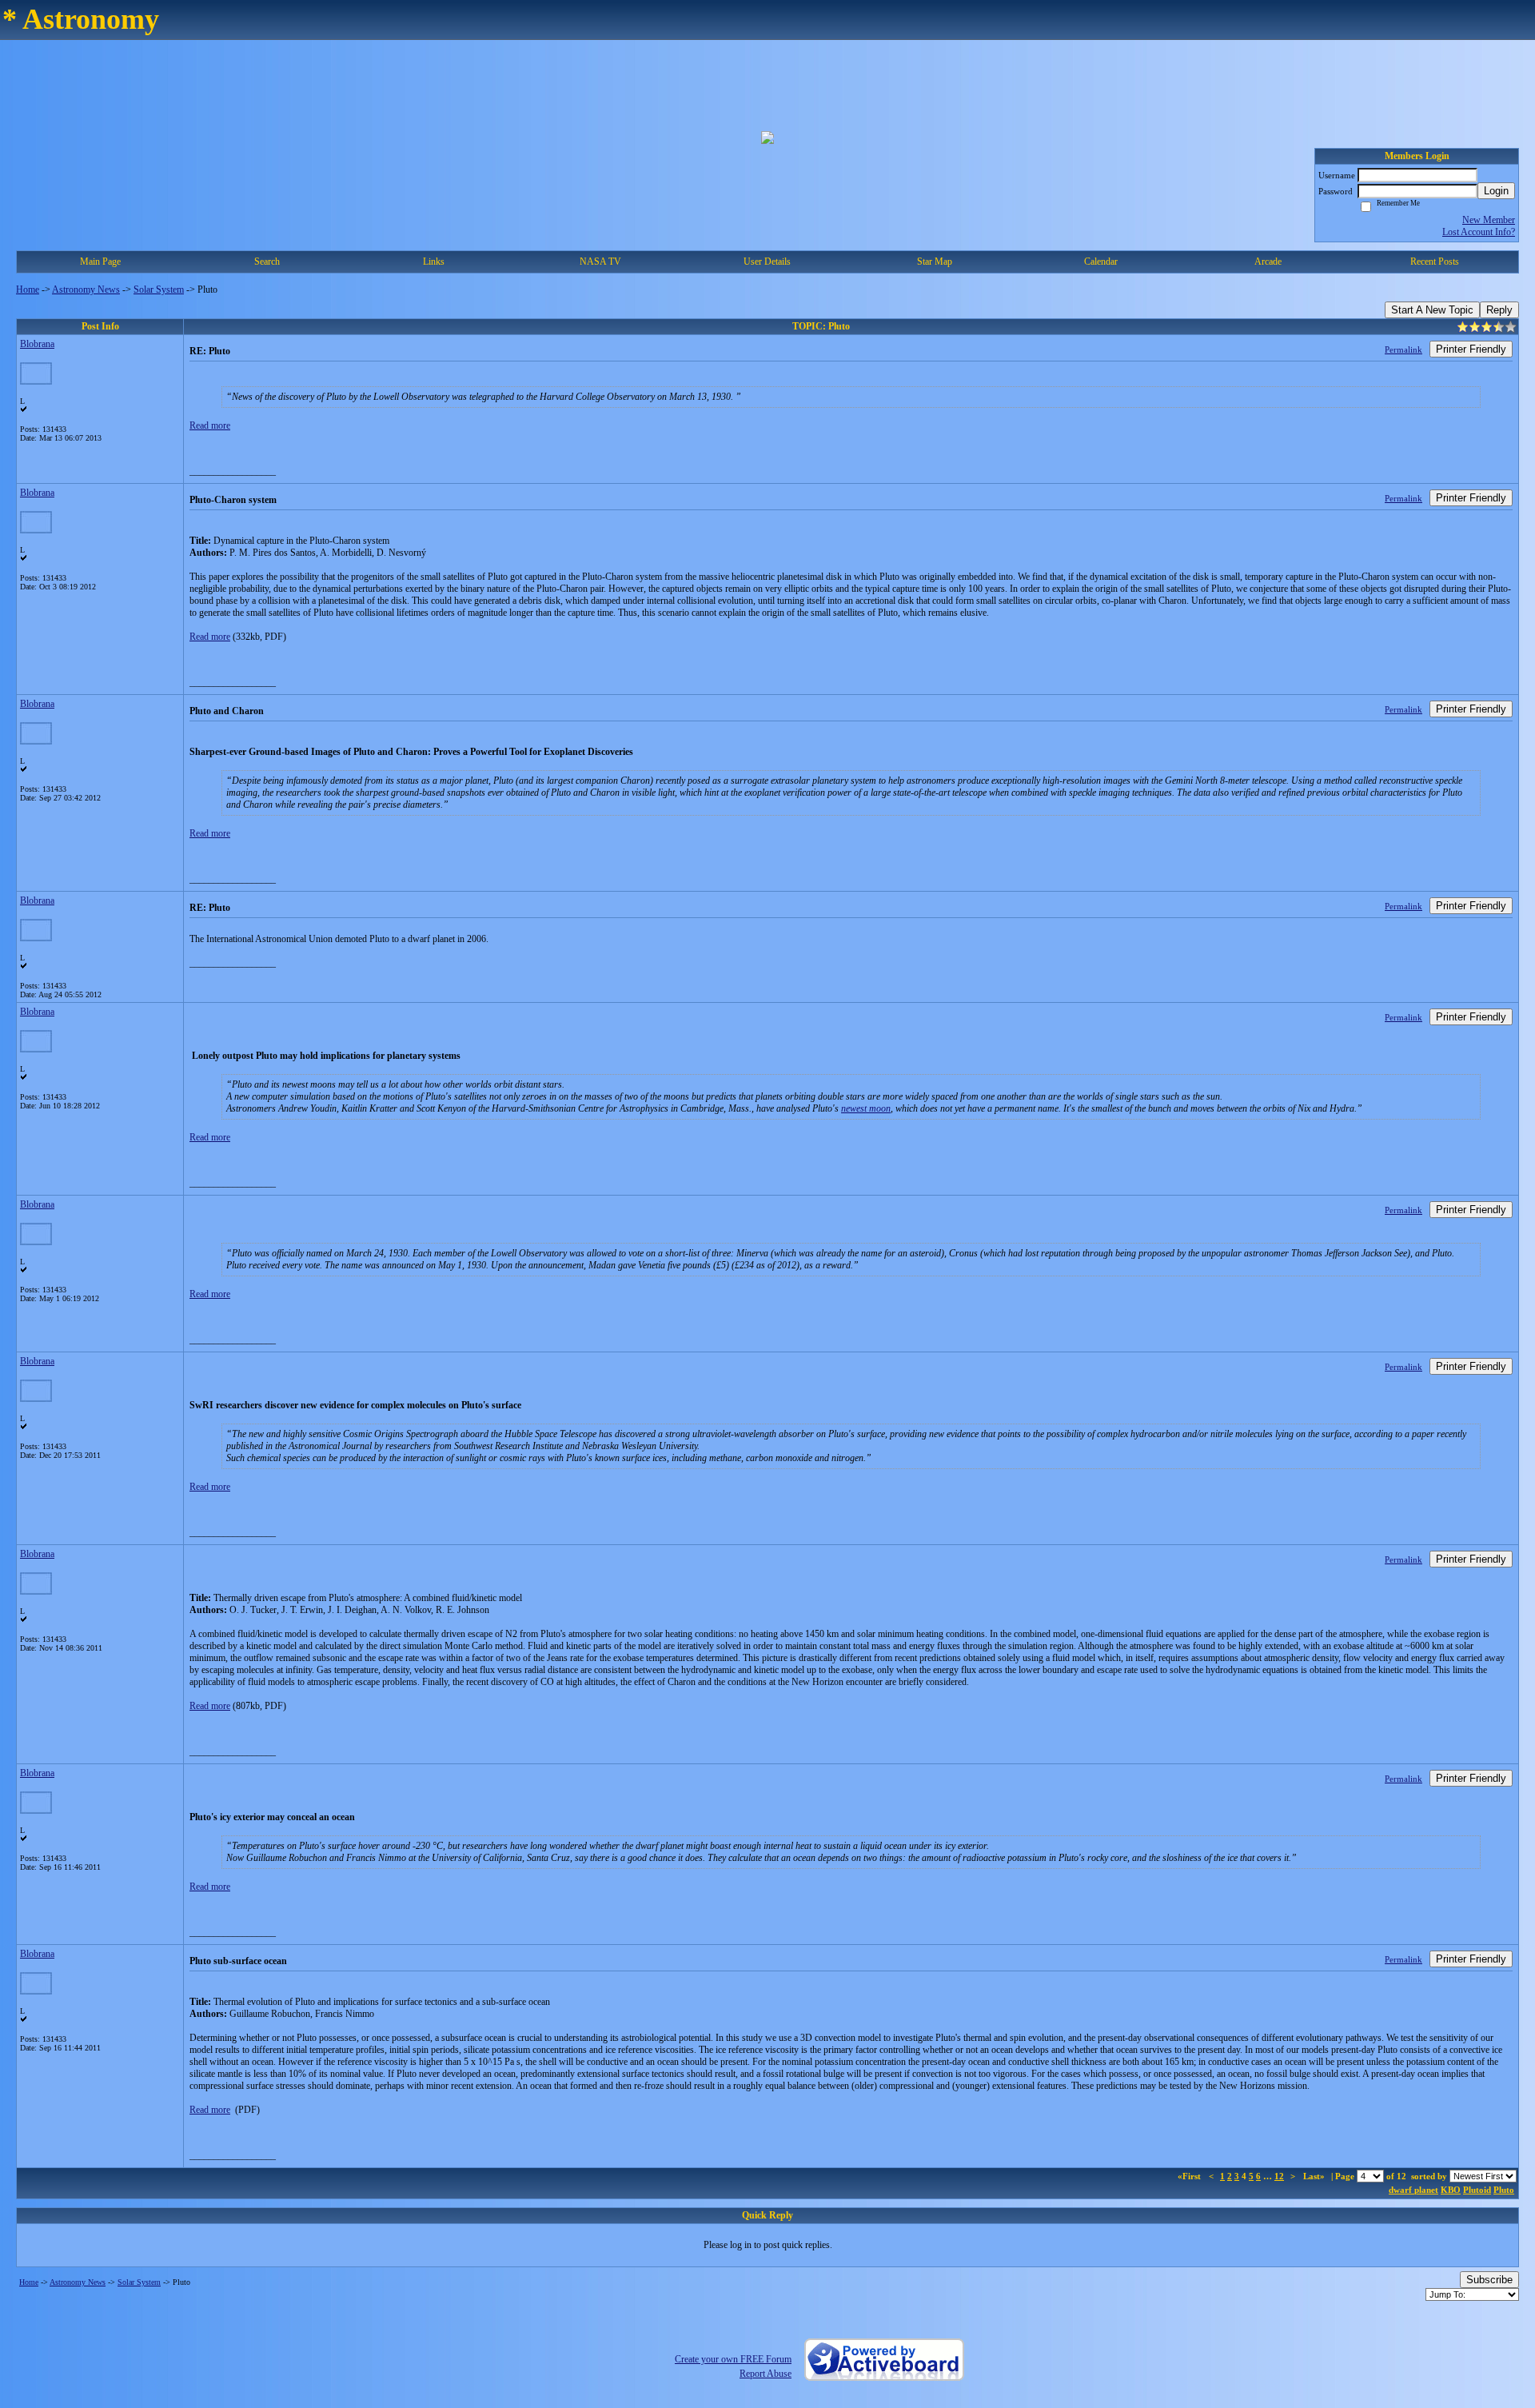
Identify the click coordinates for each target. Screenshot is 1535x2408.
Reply (1499, 310)
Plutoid (1477, 2190)
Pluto (1504, 2190)
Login (1496, 191)
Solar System (159, 290)
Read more (210, 425)
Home (28, 290)
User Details (767, 262)
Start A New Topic (1432, 310)
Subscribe (1489, 2280)
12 (1279, 2176)
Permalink (1403, 349)
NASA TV (600, 262)
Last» (1315, 2176)
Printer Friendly (1471, 349)
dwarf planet (1413, 2190)
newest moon (866, 1108)
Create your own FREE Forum (733, 2359)
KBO (1451, 2190)
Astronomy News (86, 290)
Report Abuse (766, 2374)
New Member (1489, 220)
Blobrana (37, 344)
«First (1190, 2176)
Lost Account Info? (1479, 232)
